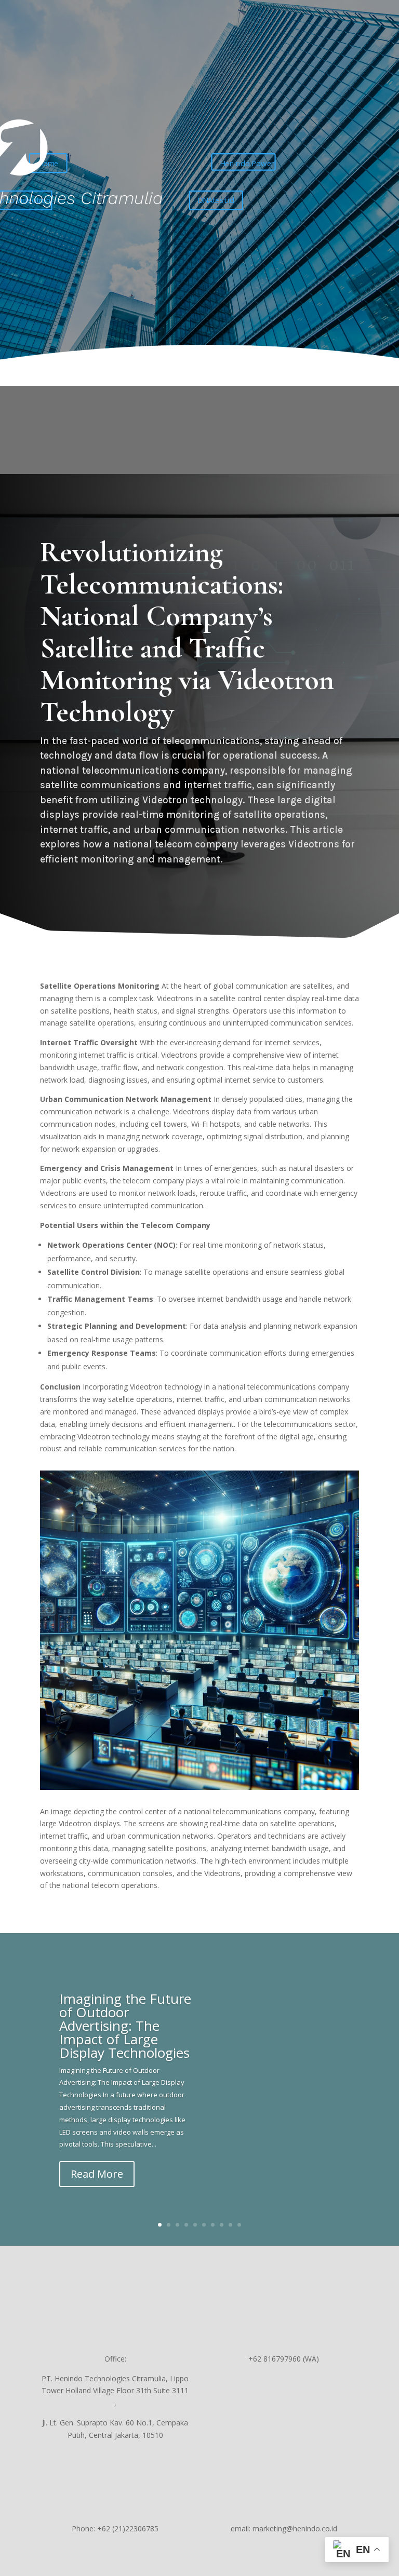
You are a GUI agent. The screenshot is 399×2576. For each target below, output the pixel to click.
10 (239, 2225)
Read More (97, 2174)
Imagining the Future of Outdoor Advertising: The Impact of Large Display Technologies (125, 2026)
